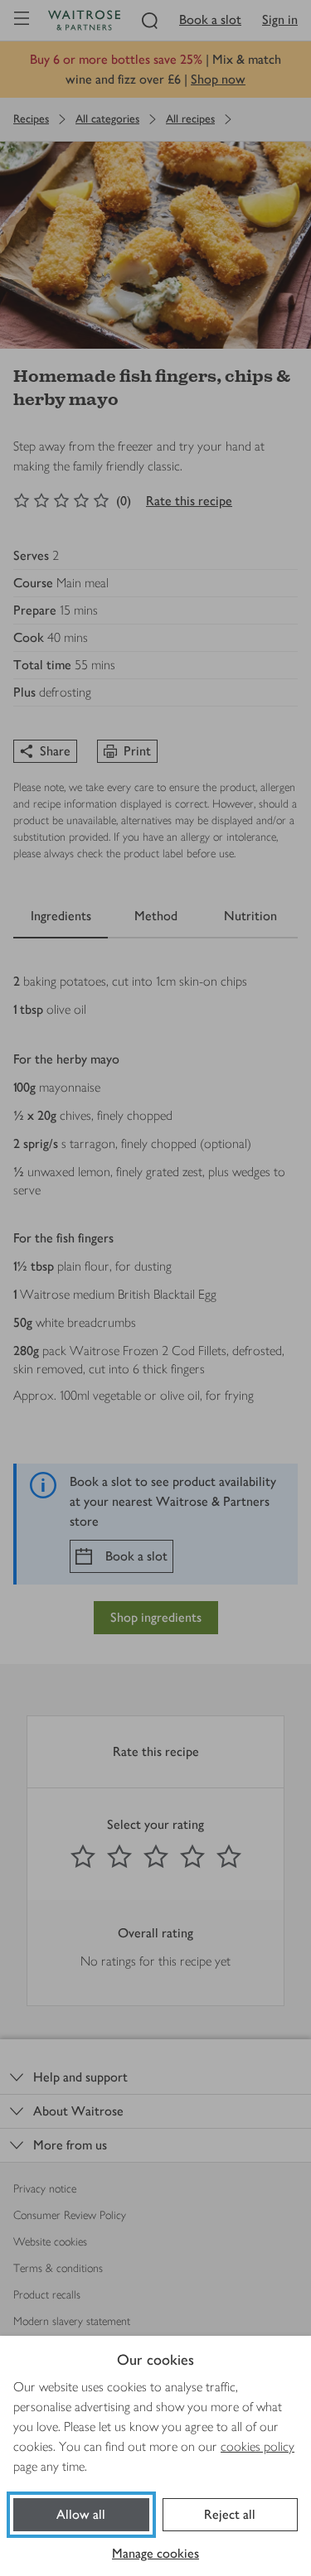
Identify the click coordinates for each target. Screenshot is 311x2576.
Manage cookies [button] (155, 2553)
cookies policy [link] (258, 2446)
